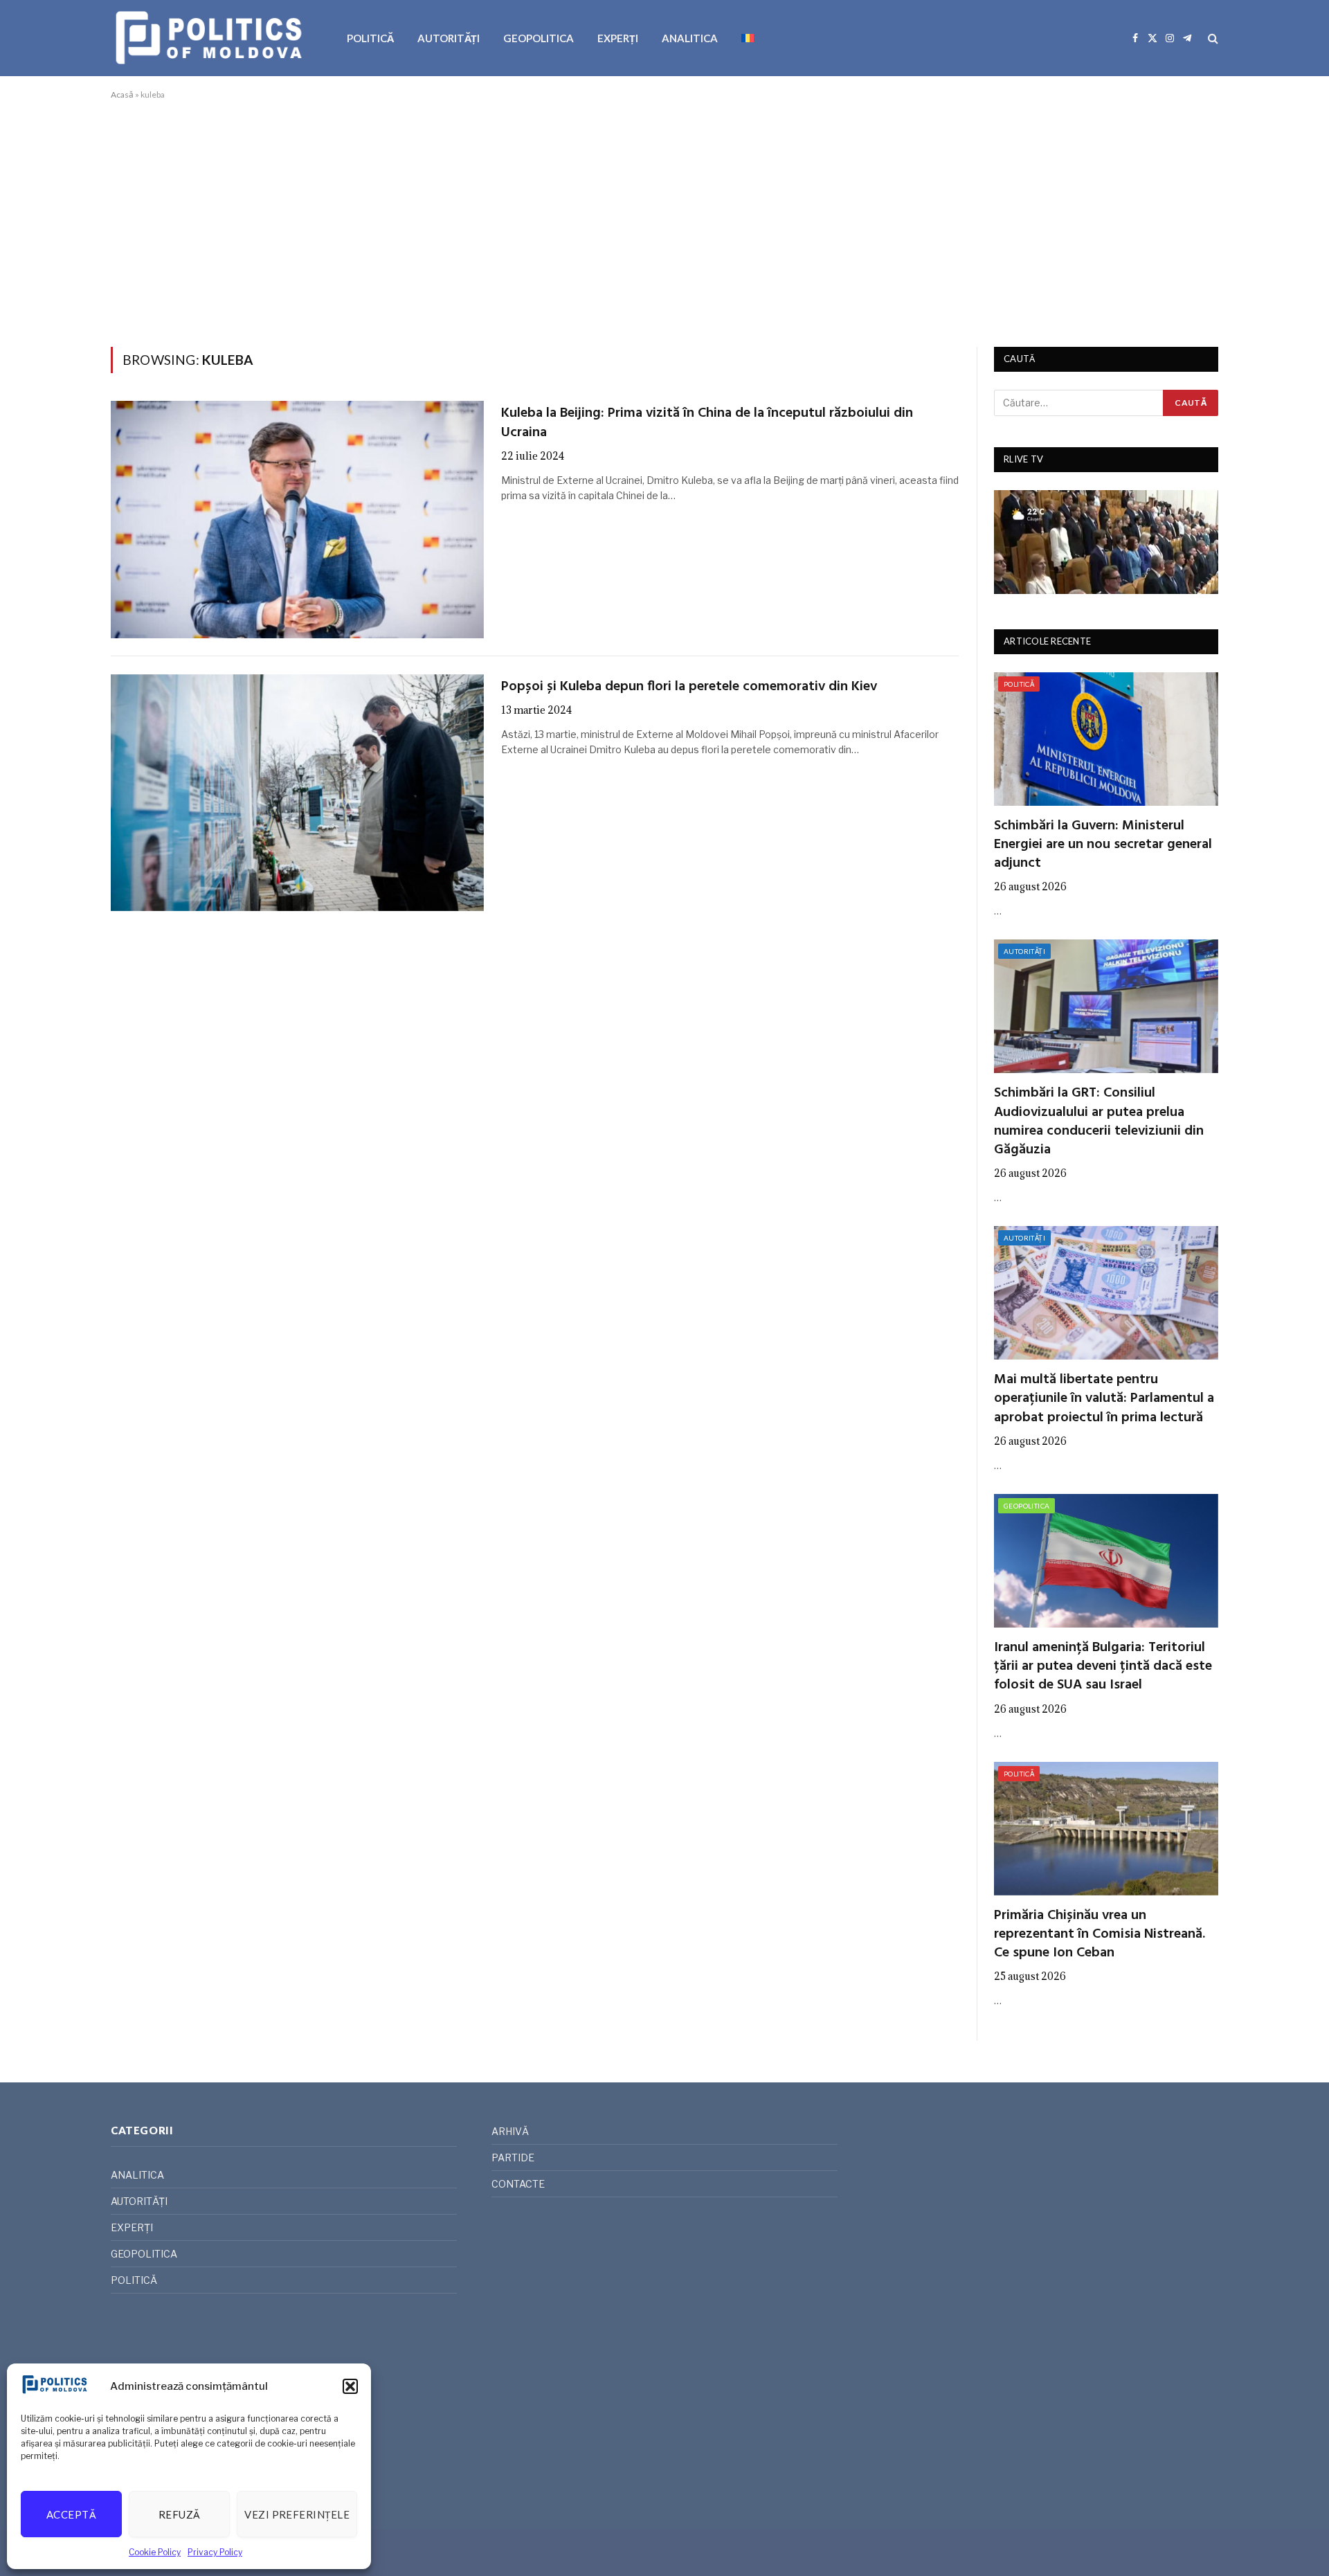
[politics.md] (211, 38)
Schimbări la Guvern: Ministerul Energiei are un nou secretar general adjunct (1103, 845)
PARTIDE (513, 2158)
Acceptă (71, 2514)
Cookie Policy (155, 2552)
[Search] (1212, 38)
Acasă (122, 94)
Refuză (180, 2514)
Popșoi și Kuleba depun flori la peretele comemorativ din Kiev (689, 687)
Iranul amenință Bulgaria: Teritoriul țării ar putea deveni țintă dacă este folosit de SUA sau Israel (1103, 1667)
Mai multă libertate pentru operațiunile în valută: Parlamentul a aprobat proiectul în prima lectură (1104, 1399)
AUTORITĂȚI (449, 38)
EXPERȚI (618, 38)
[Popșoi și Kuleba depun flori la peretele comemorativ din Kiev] (297, 793)
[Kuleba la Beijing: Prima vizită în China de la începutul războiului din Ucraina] (297, 519)
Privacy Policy (215, 2552)
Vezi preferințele (297, 2514)
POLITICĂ (370, 38)
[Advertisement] (664, 221)
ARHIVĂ (510, 2131)
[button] (350, 2386)
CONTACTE (518, 2184)
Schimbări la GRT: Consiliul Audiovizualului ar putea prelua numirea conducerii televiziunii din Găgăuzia (1099, 1122)
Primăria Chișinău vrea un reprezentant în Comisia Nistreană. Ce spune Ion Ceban (1100, 1935)
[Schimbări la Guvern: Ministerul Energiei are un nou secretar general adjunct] (1106, 739)
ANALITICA (690, 38)
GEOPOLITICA (539, 38)
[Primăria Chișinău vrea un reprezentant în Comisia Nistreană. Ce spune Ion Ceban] (1106, 1829)
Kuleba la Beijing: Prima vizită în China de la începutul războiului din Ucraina (707, 423)
